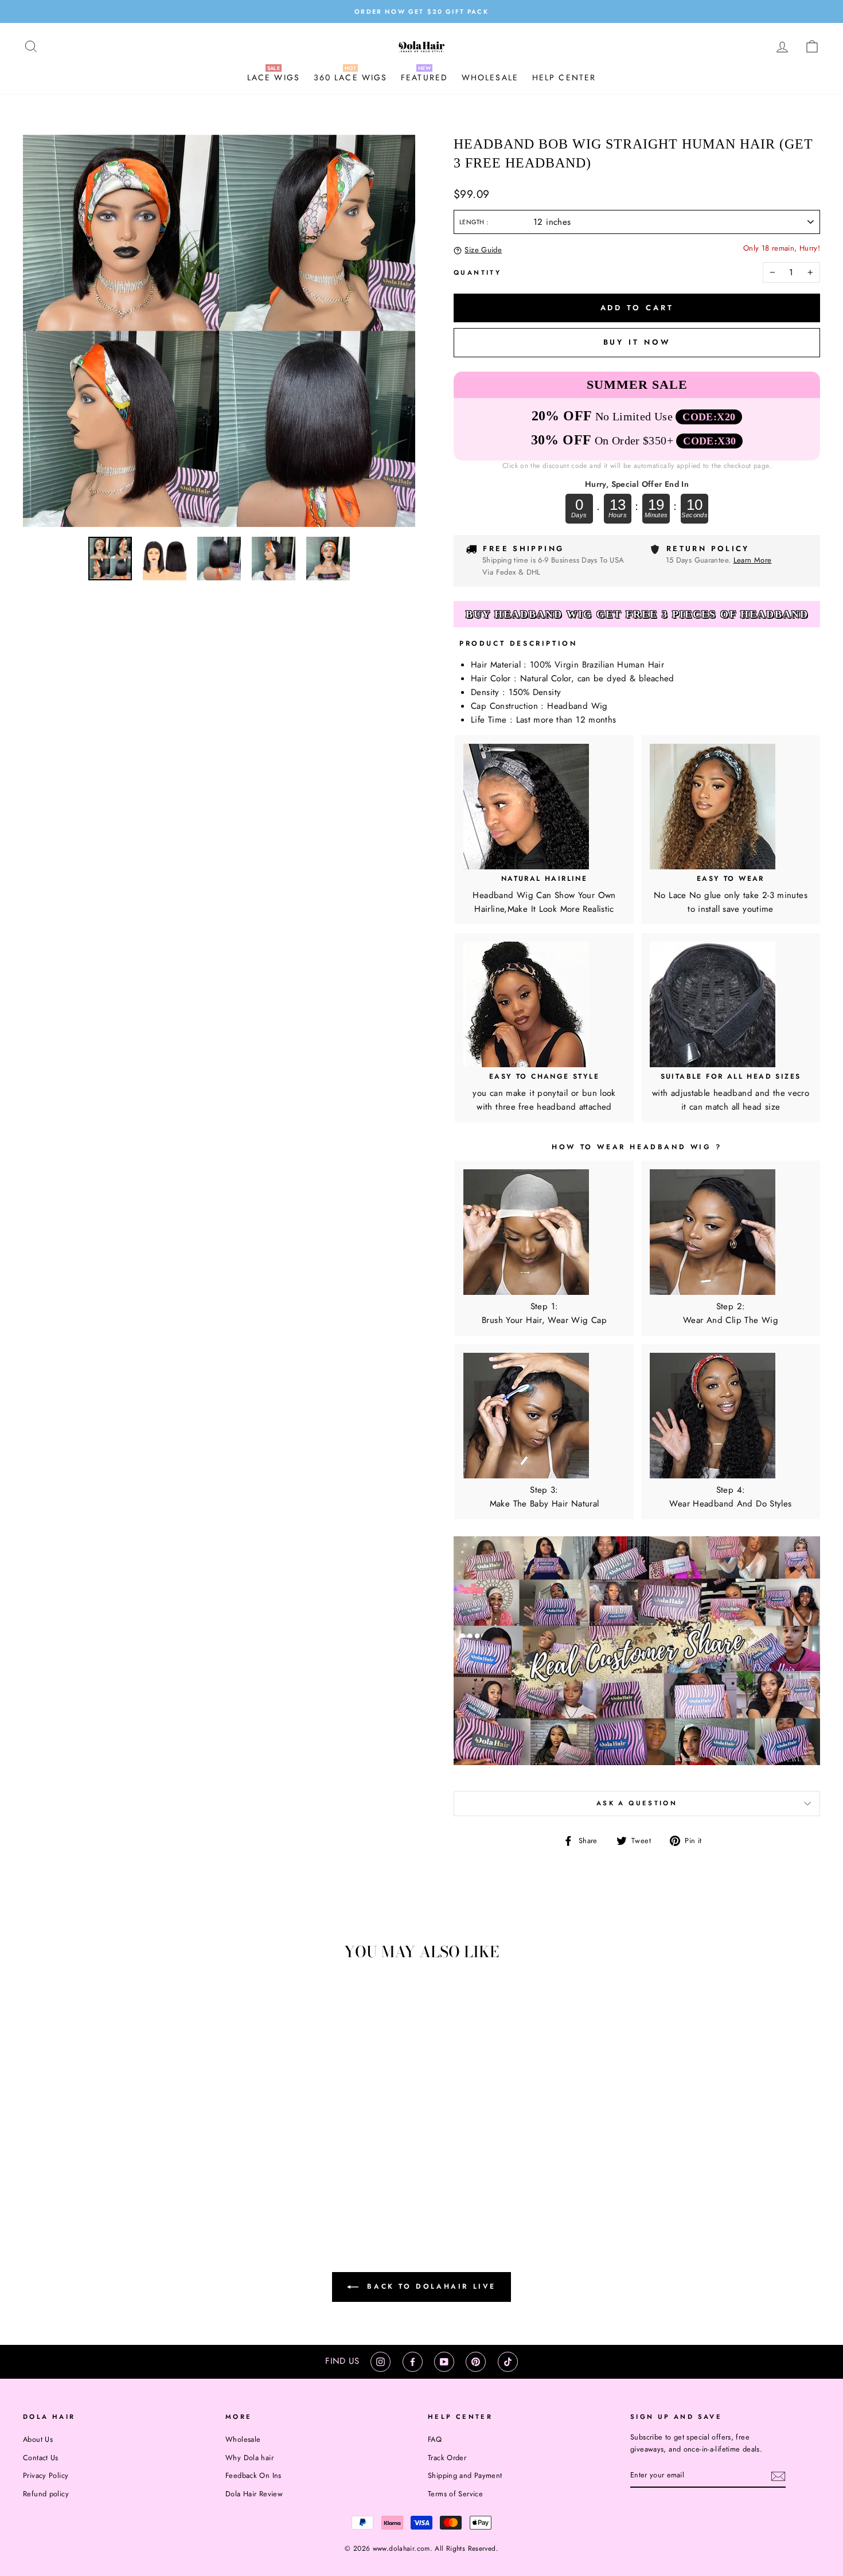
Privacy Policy (46, 2475)
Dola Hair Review (254, 2494)
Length (473, 222)
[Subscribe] (778, 2476)
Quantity (477, 272)
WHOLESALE (490, 77)
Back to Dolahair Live (430, 2286)
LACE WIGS (274, 77)
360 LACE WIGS (350, 77)
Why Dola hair (249, 2458)
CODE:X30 (709, 441)
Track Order (447, 2458)
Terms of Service (455, 2494)
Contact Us (41, 2458)
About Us (38, 2439)
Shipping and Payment (465, 2475)
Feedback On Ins (253, 2475)
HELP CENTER (564, 77)
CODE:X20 (709, 417)
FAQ (435, 2439)
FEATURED (424, 77)
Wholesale (243, 2439)
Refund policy (46, 2494)
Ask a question (637, 1803)
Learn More (753, 560)
